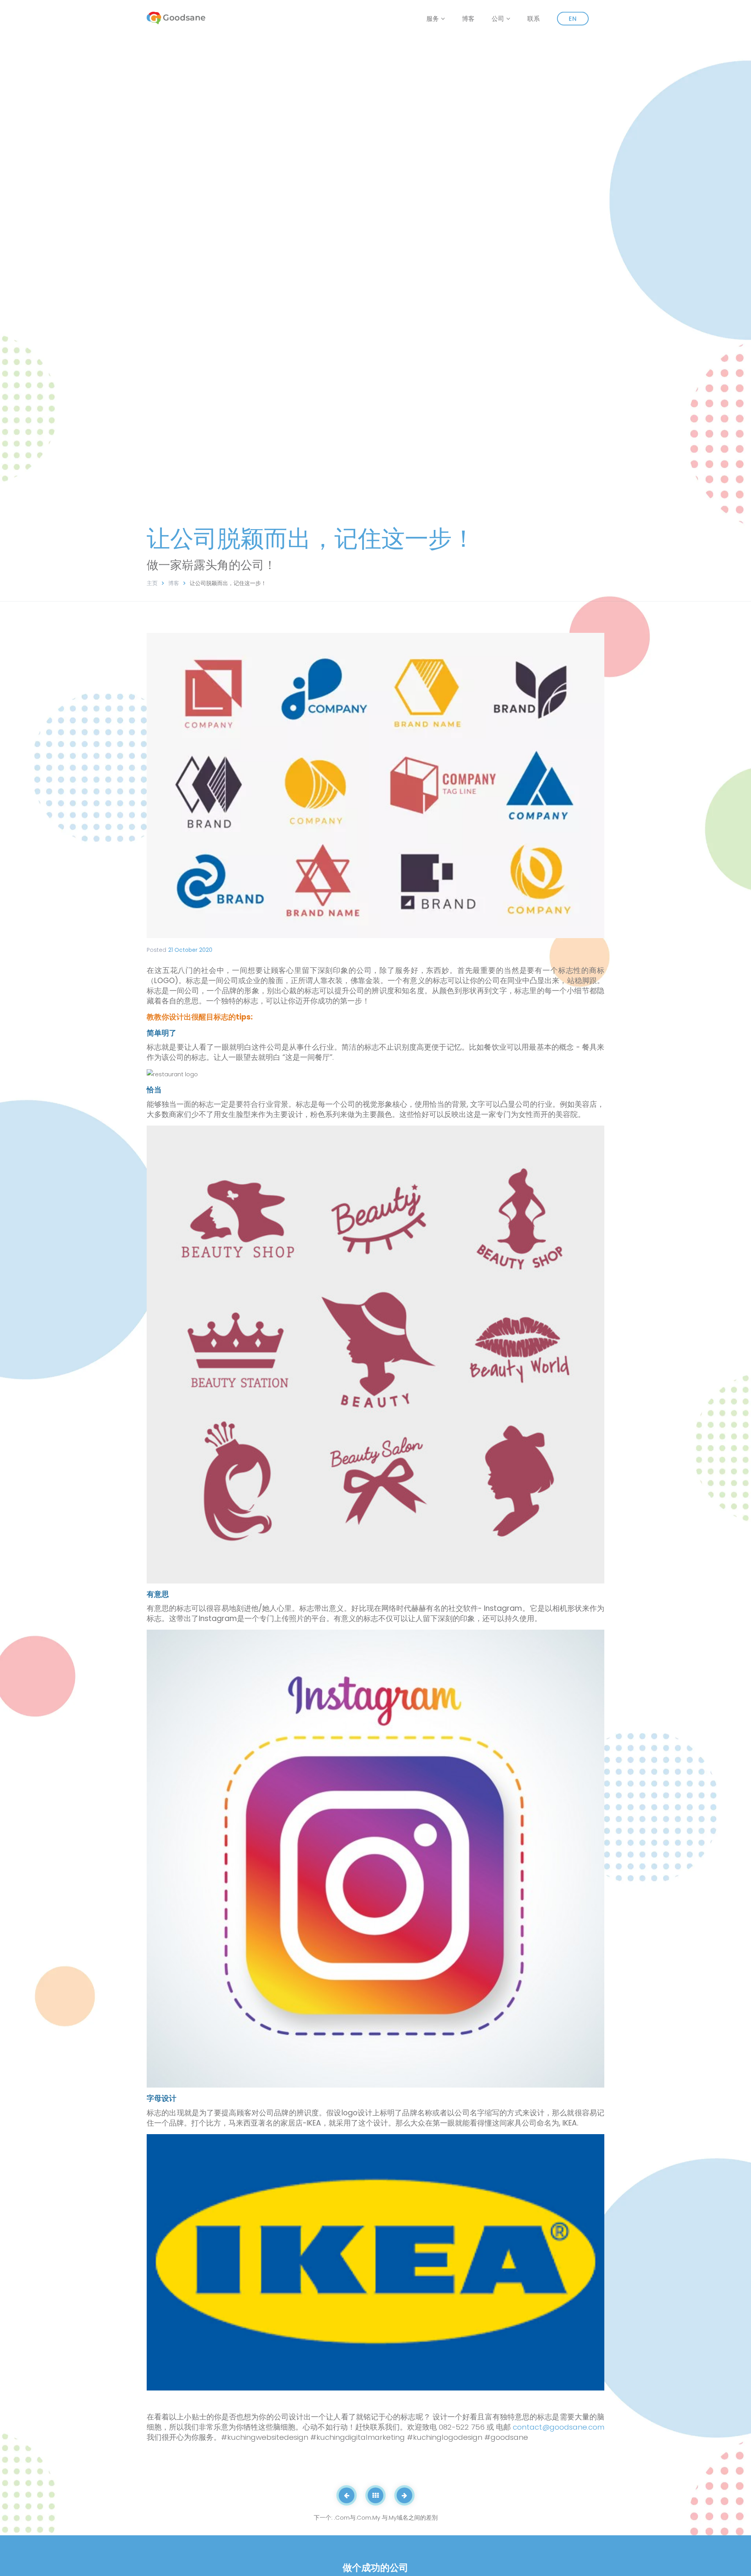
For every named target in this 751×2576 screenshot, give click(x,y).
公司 (498, 19)
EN (573, 19)
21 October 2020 (190, 950)
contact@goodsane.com (559, 2427)
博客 (468, 19)
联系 (534, 19)
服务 (433, 19)
